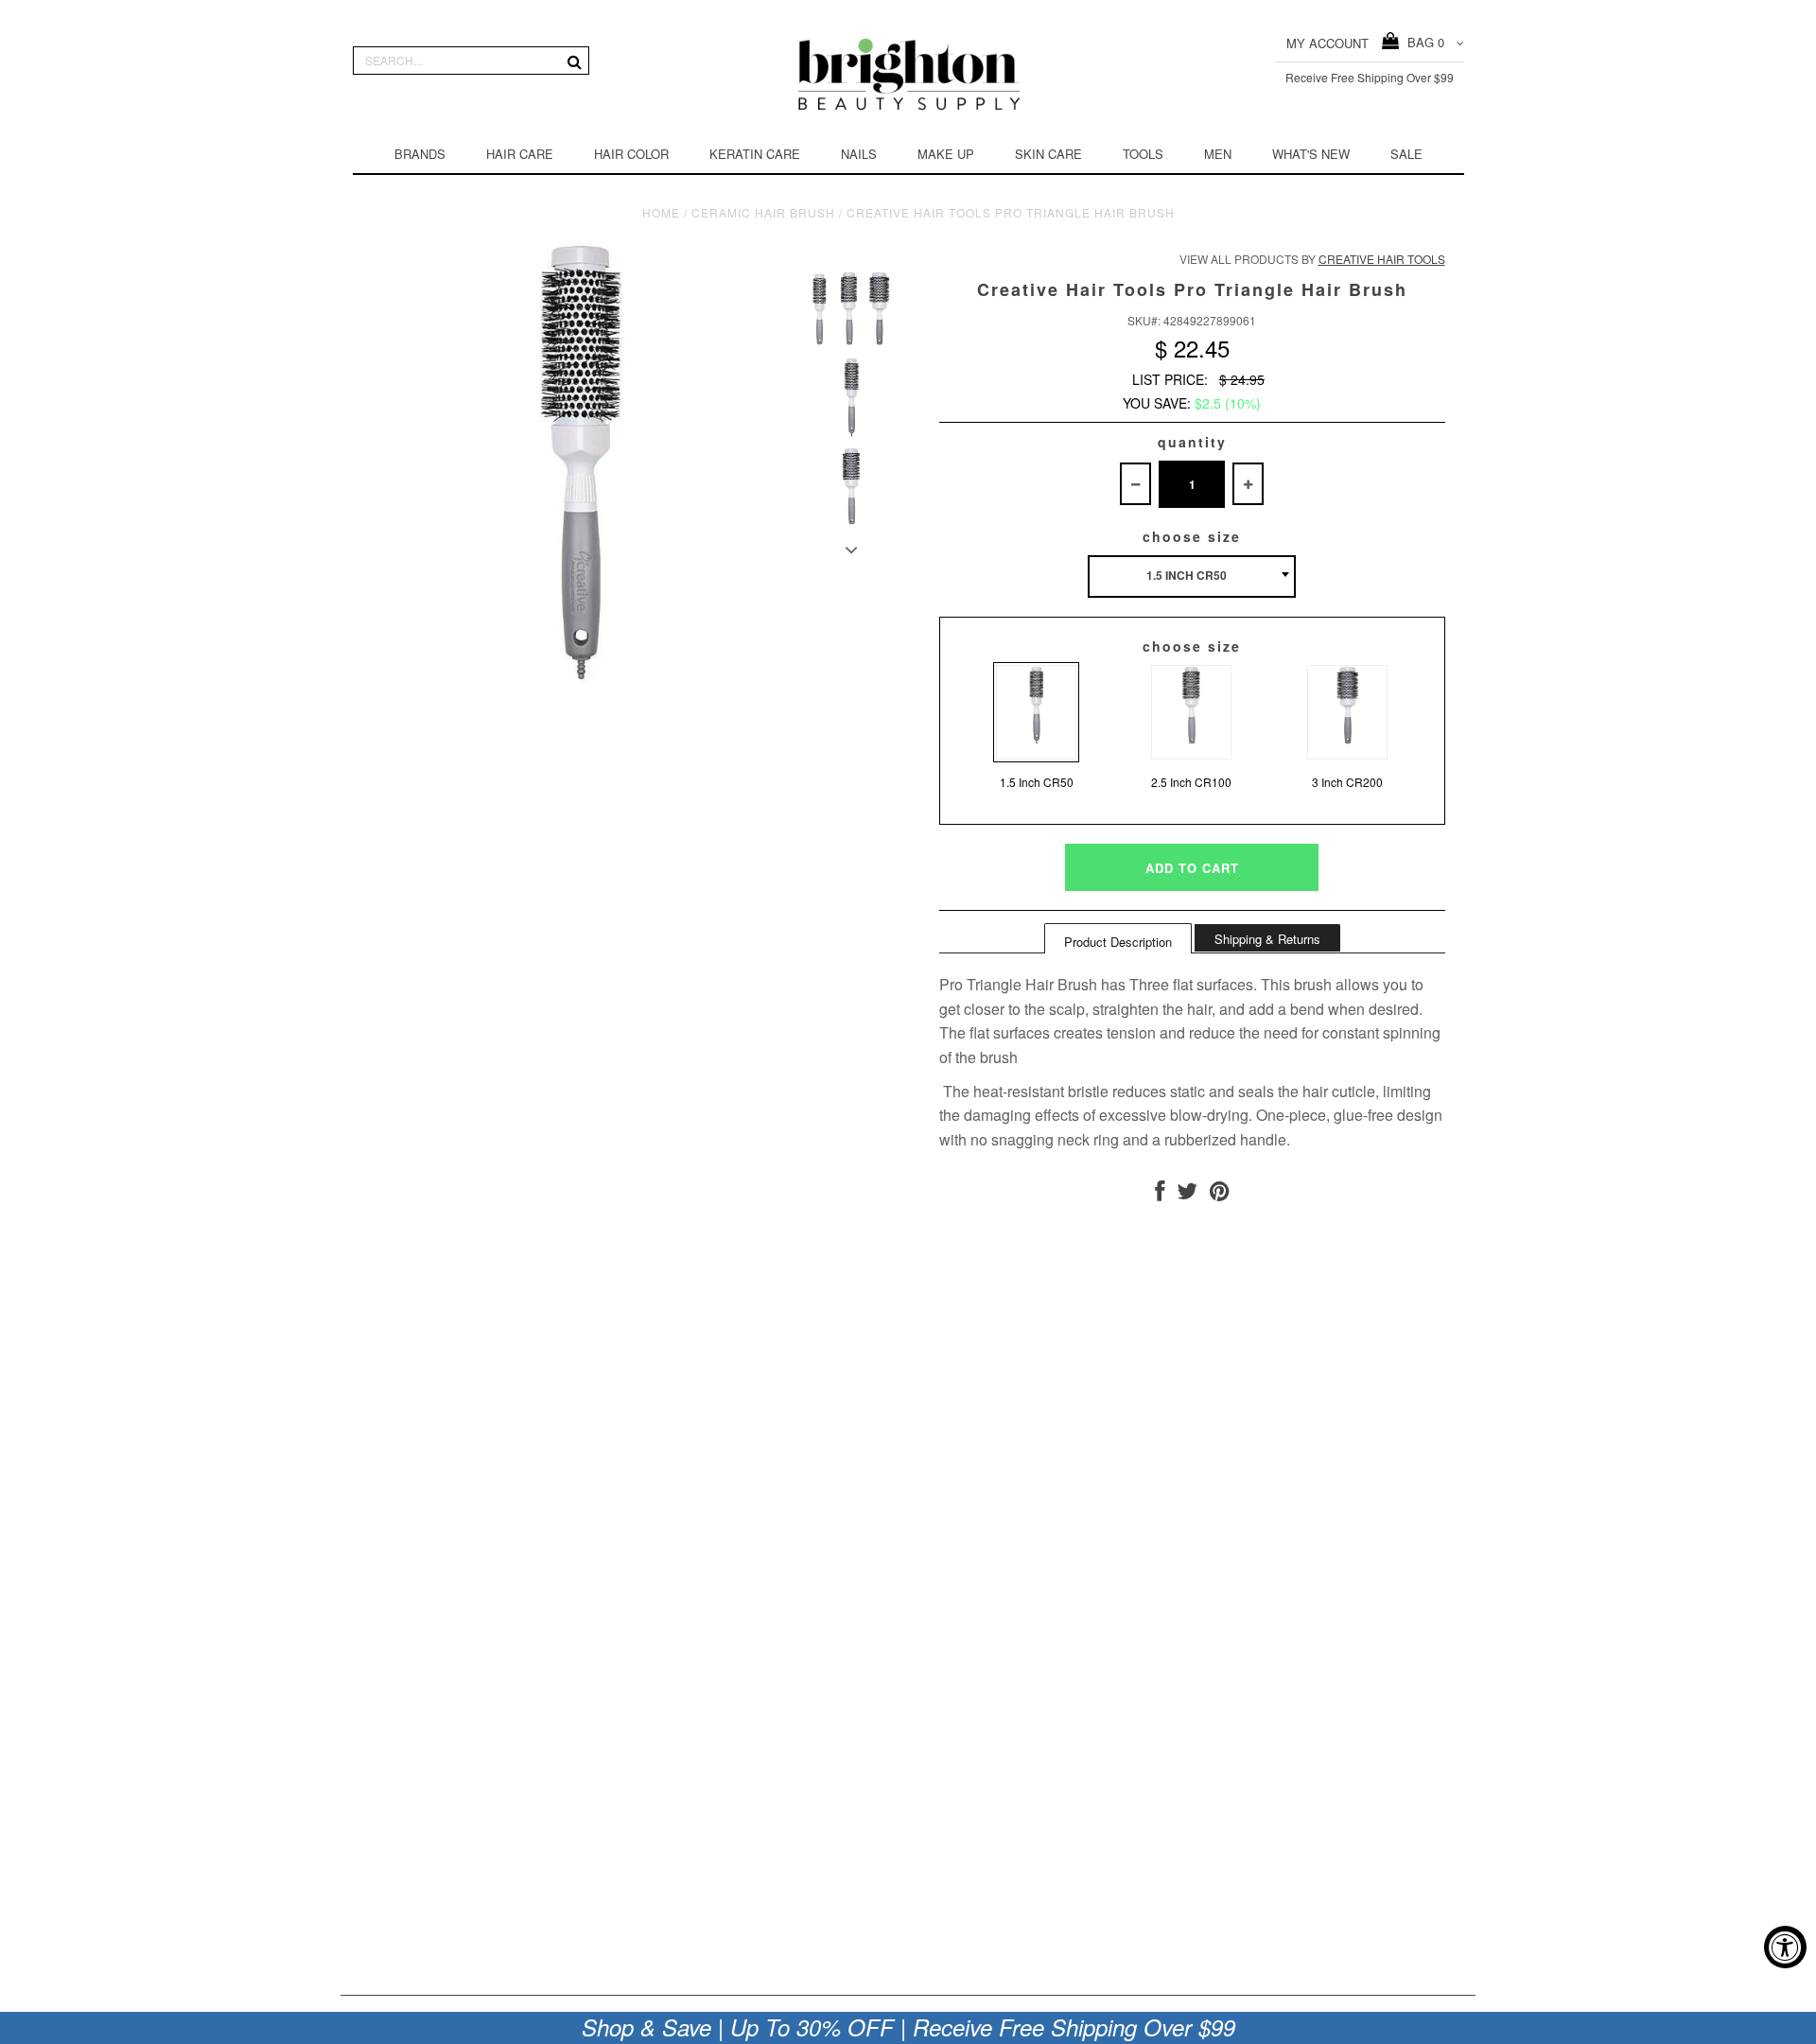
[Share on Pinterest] (1220, 1194)
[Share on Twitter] (1187, 1194)
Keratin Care (755, 154)
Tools (1143, 154)
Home (661, 212)
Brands (420, 154)
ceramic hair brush (763, 212)
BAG (1422, 42)
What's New (1311, 154)
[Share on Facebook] (1160, 1194)
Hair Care (520, 154)
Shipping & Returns (1267, 939)
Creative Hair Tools (1382, 259)
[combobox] (1192, 577)
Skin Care (1048, 154)
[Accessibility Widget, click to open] (1785, 1947)
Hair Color (631, 154)
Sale (1406, 154)
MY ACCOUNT (1327, 43)
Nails (859, 154)
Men (1218, 154)
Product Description (1118, 942)
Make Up (946, 154)
